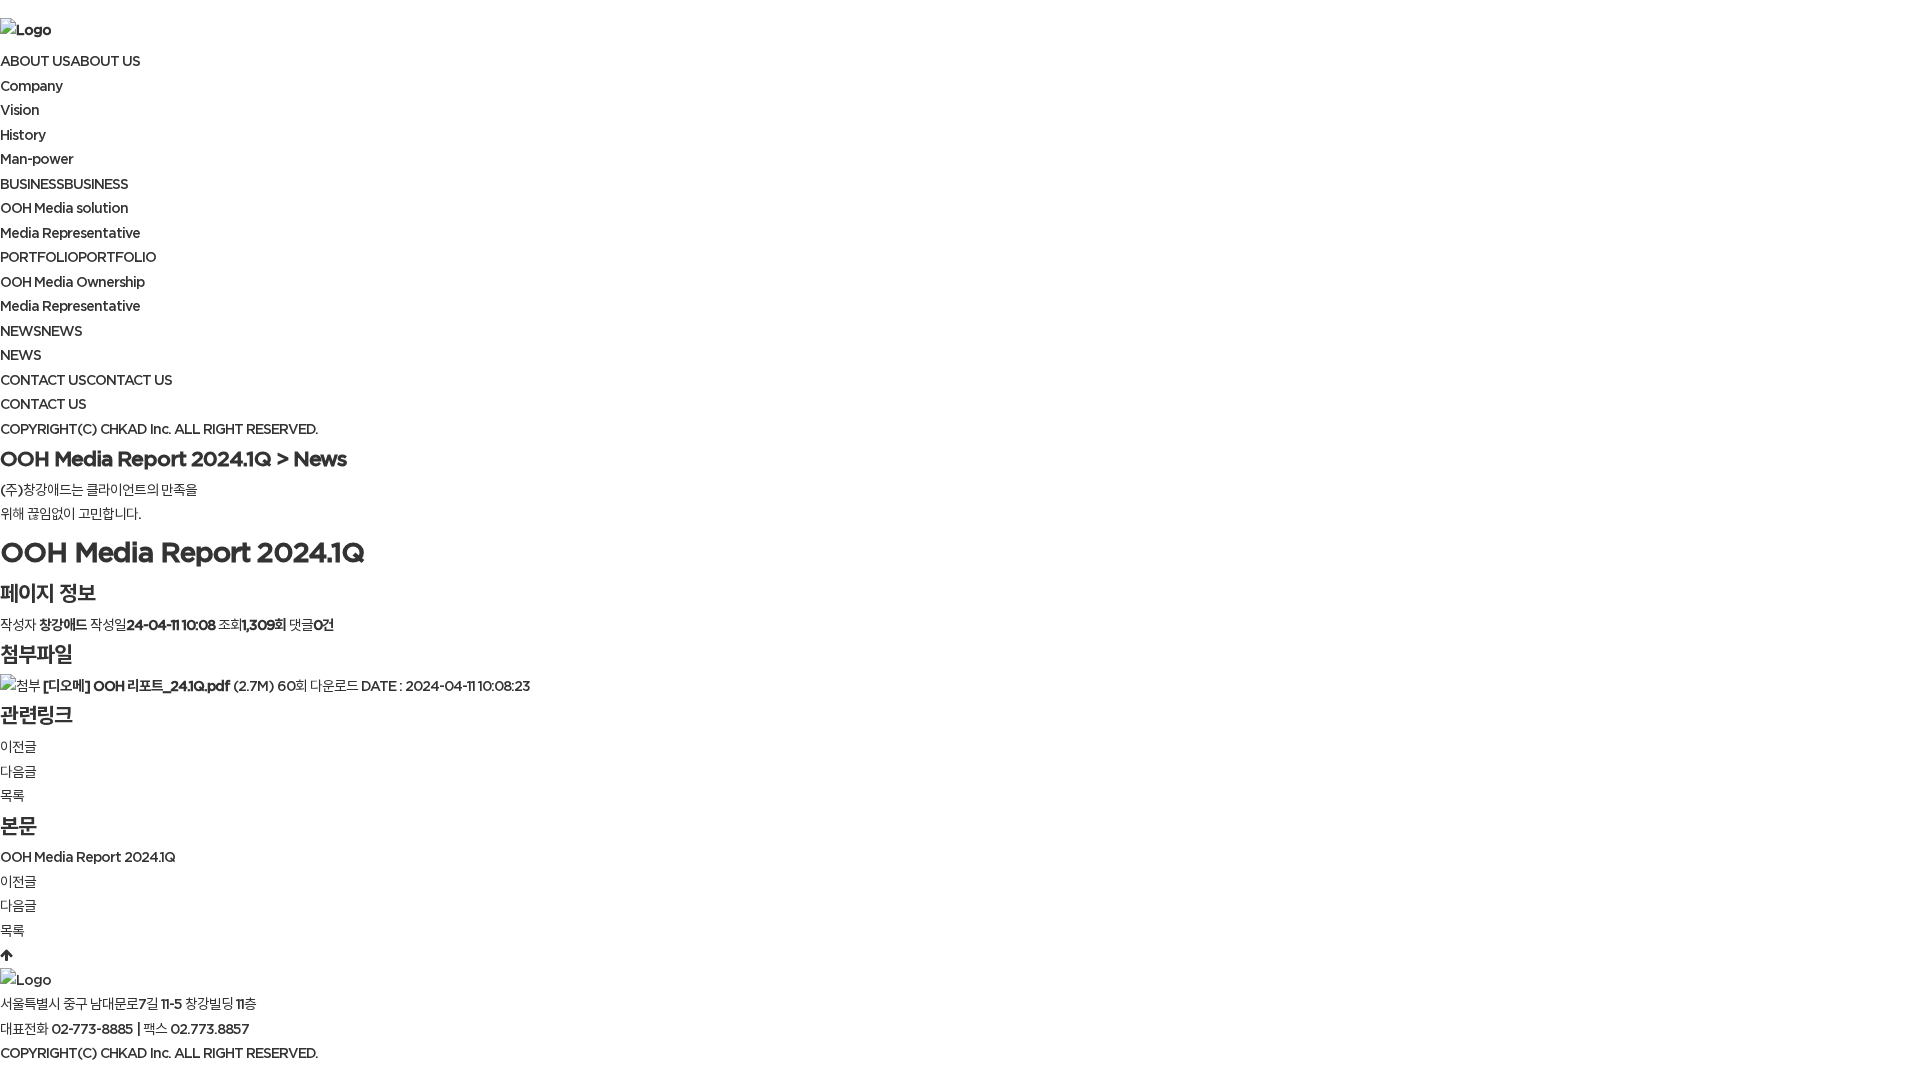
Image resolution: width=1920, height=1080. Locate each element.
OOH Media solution (64, 208)
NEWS (20, 355)
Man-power (36, 159)
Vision (19, 110)
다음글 (18, 772)
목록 (12, 796)
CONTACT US (43, 404)
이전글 (18, 747)
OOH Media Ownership (72, 282)
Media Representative (70, 233)
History (22, 135)
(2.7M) (160, 686)
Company (31, 86)
